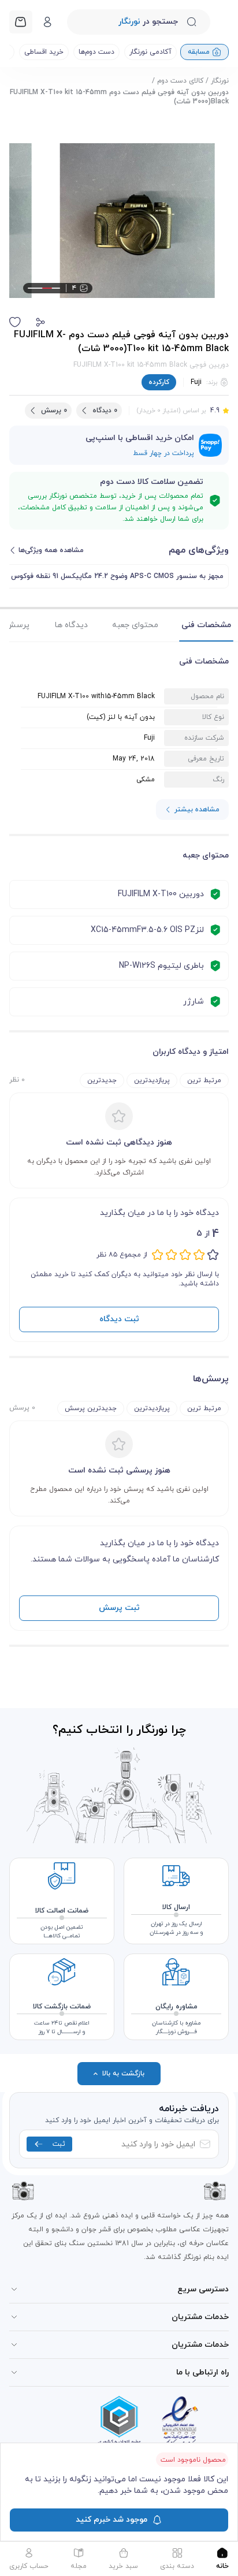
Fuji (196, 382)
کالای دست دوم (180, 81)
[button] (40, 322)
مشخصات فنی (206, 625)
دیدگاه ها (71, 625)
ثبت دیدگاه (119, 1319)
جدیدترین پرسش (91, 1408)
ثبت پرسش (119, 1608)
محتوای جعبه (135, 625)
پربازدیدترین (152, 1080)
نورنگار (220, 81)
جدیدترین (102, 1080)
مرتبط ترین (204, 1080)
